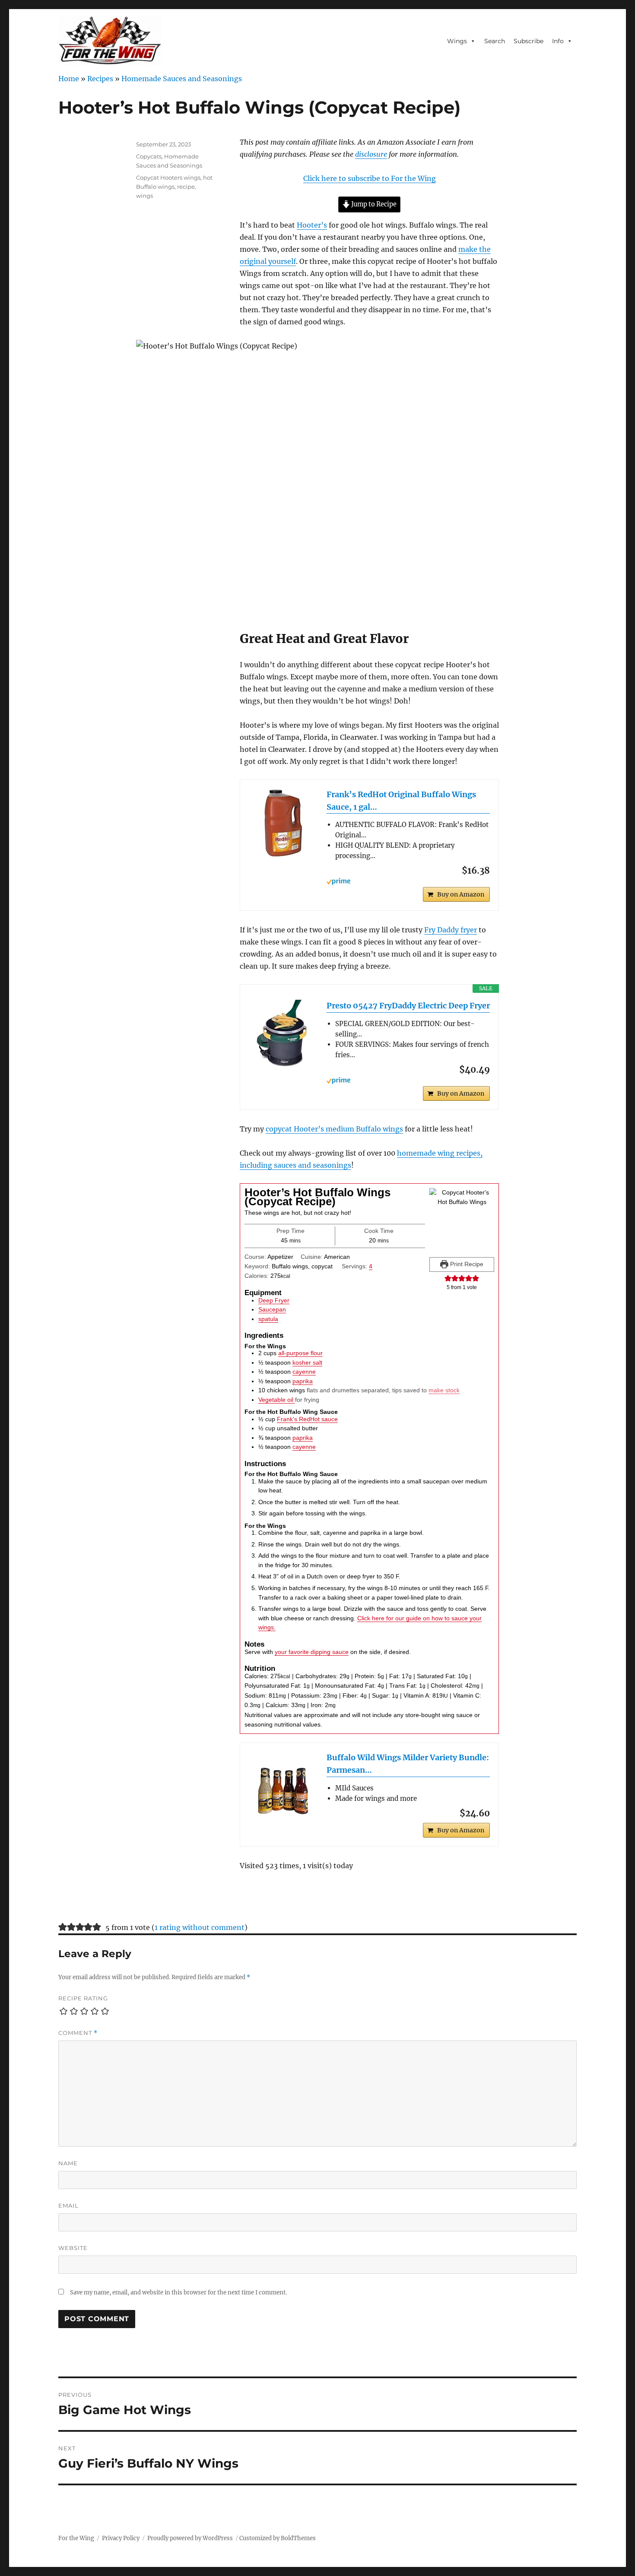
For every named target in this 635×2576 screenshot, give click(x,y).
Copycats (149, 156)
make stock (444, 1390)
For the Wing (76, 2538)
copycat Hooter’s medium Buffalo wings (334, 1129)
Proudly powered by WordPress (190, 2538)
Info (558, 41)
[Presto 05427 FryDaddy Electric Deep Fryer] (283, 1034)
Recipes (100, 79)
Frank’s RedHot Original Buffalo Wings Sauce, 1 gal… (401, 801)
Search (495, 41)
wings (144, 196)
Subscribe (529, 41)
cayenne (304, 1372)
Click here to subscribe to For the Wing (370, 178)
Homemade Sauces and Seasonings (182, 79)
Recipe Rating (83, 1998)
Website (73, 2248)
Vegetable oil (277, 1400)
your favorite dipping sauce (312, 1652)
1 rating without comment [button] (200, 1927)
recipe (186, 187)
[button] (448, 1278)
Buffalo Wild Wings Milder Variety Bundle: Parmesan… (408, 1764)
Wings (457, 41)
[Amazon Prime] (408, 881)
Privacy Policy (121, 2538)
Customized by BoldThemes (278, 2538)
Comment (78, 2033)
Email (68, 2205)
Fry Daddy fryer (451, 930)
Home (69, 79)
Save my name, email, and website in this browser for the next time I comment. (178, 2292)
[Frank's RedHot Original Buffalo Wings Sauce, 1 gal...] (283, 823)
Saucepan (272, 1309)
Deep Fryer (274, 1300)
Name (68, 2163)
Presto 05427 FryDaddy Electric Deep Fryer (408, 1006)
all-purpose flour (300, 1353)
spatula (268, 1319)
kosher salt (307, 1362)
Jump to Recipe (373, 204)
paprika (303, 1381)
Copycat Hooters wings (168, 177)
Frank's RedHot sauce (307, 1419)
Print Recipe (466, 1264)
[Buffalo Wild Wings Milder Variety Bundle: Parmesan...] (283, 1786)
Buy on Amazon (461, 894)
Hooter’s (312, 225)
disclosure (371, 154)
